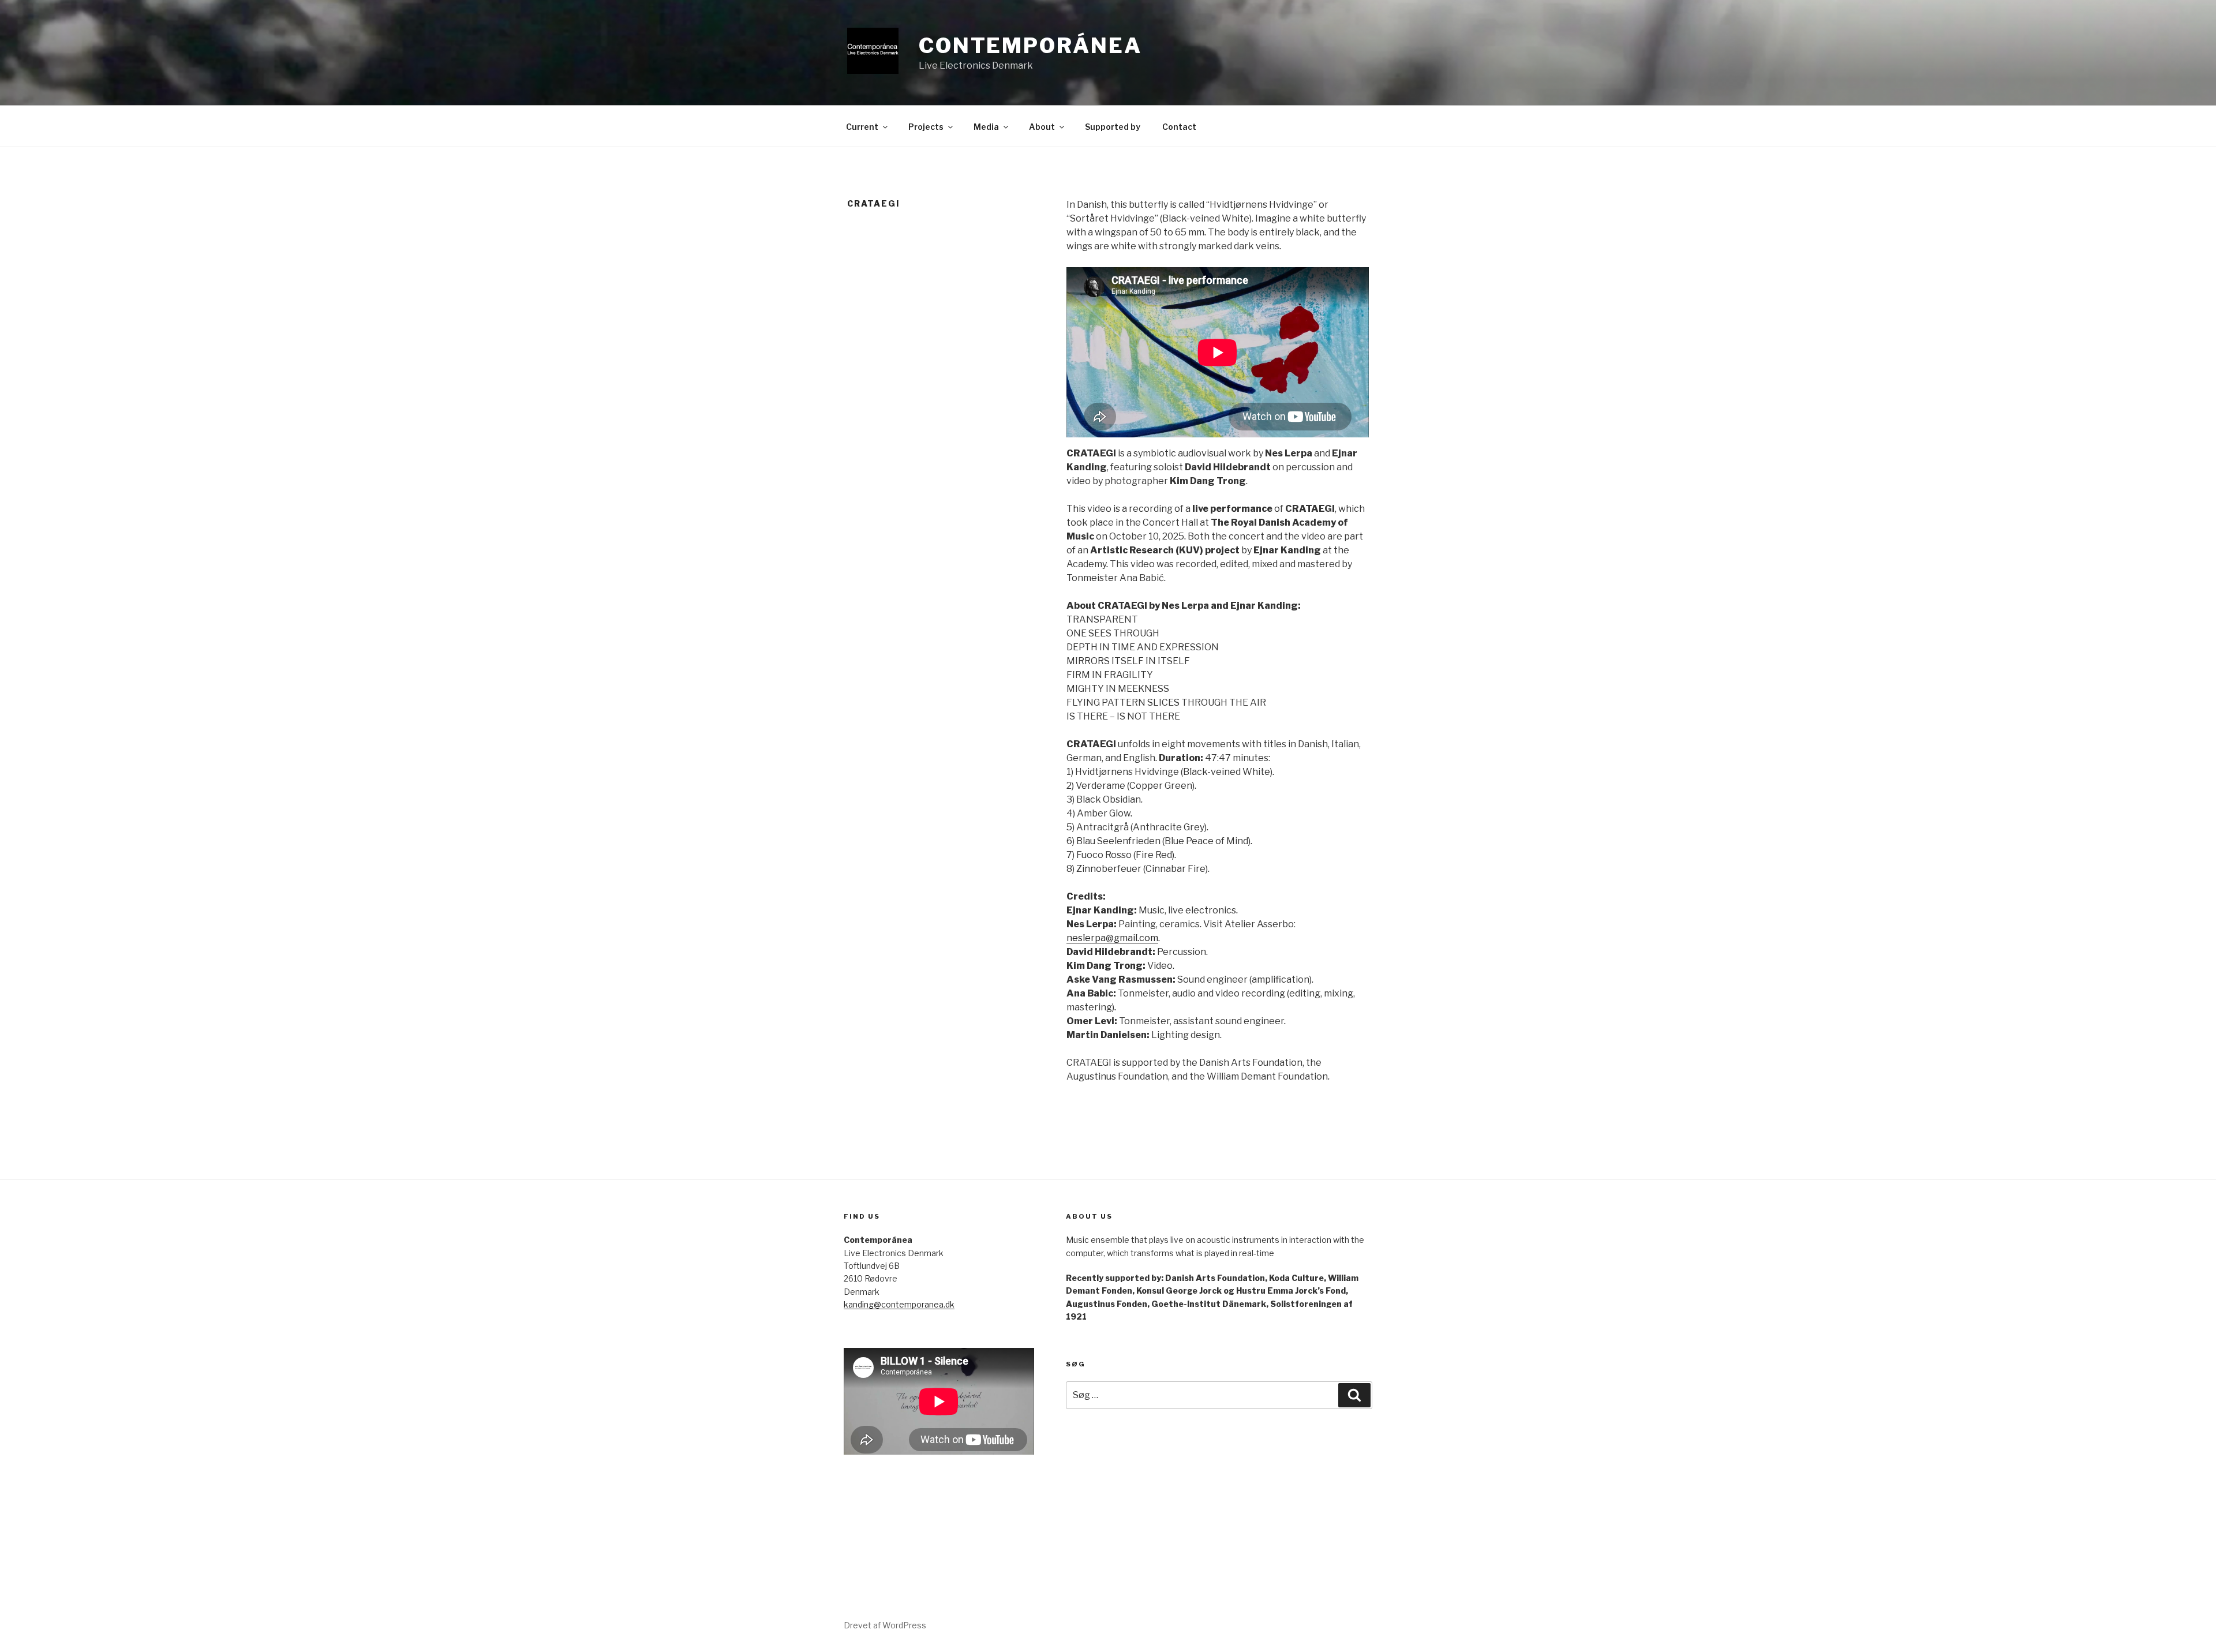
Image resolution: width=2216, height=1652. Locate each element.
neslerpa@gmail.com (1112, 938)
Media (986, 127)
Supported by (1113, 127)
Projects (926, 127)
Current (862, 127)
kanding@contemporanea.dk (899, 1304)
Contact (1179, 127)
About (1042, 127)
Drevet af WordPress (885, 1625)
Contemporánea (1030, 46)
